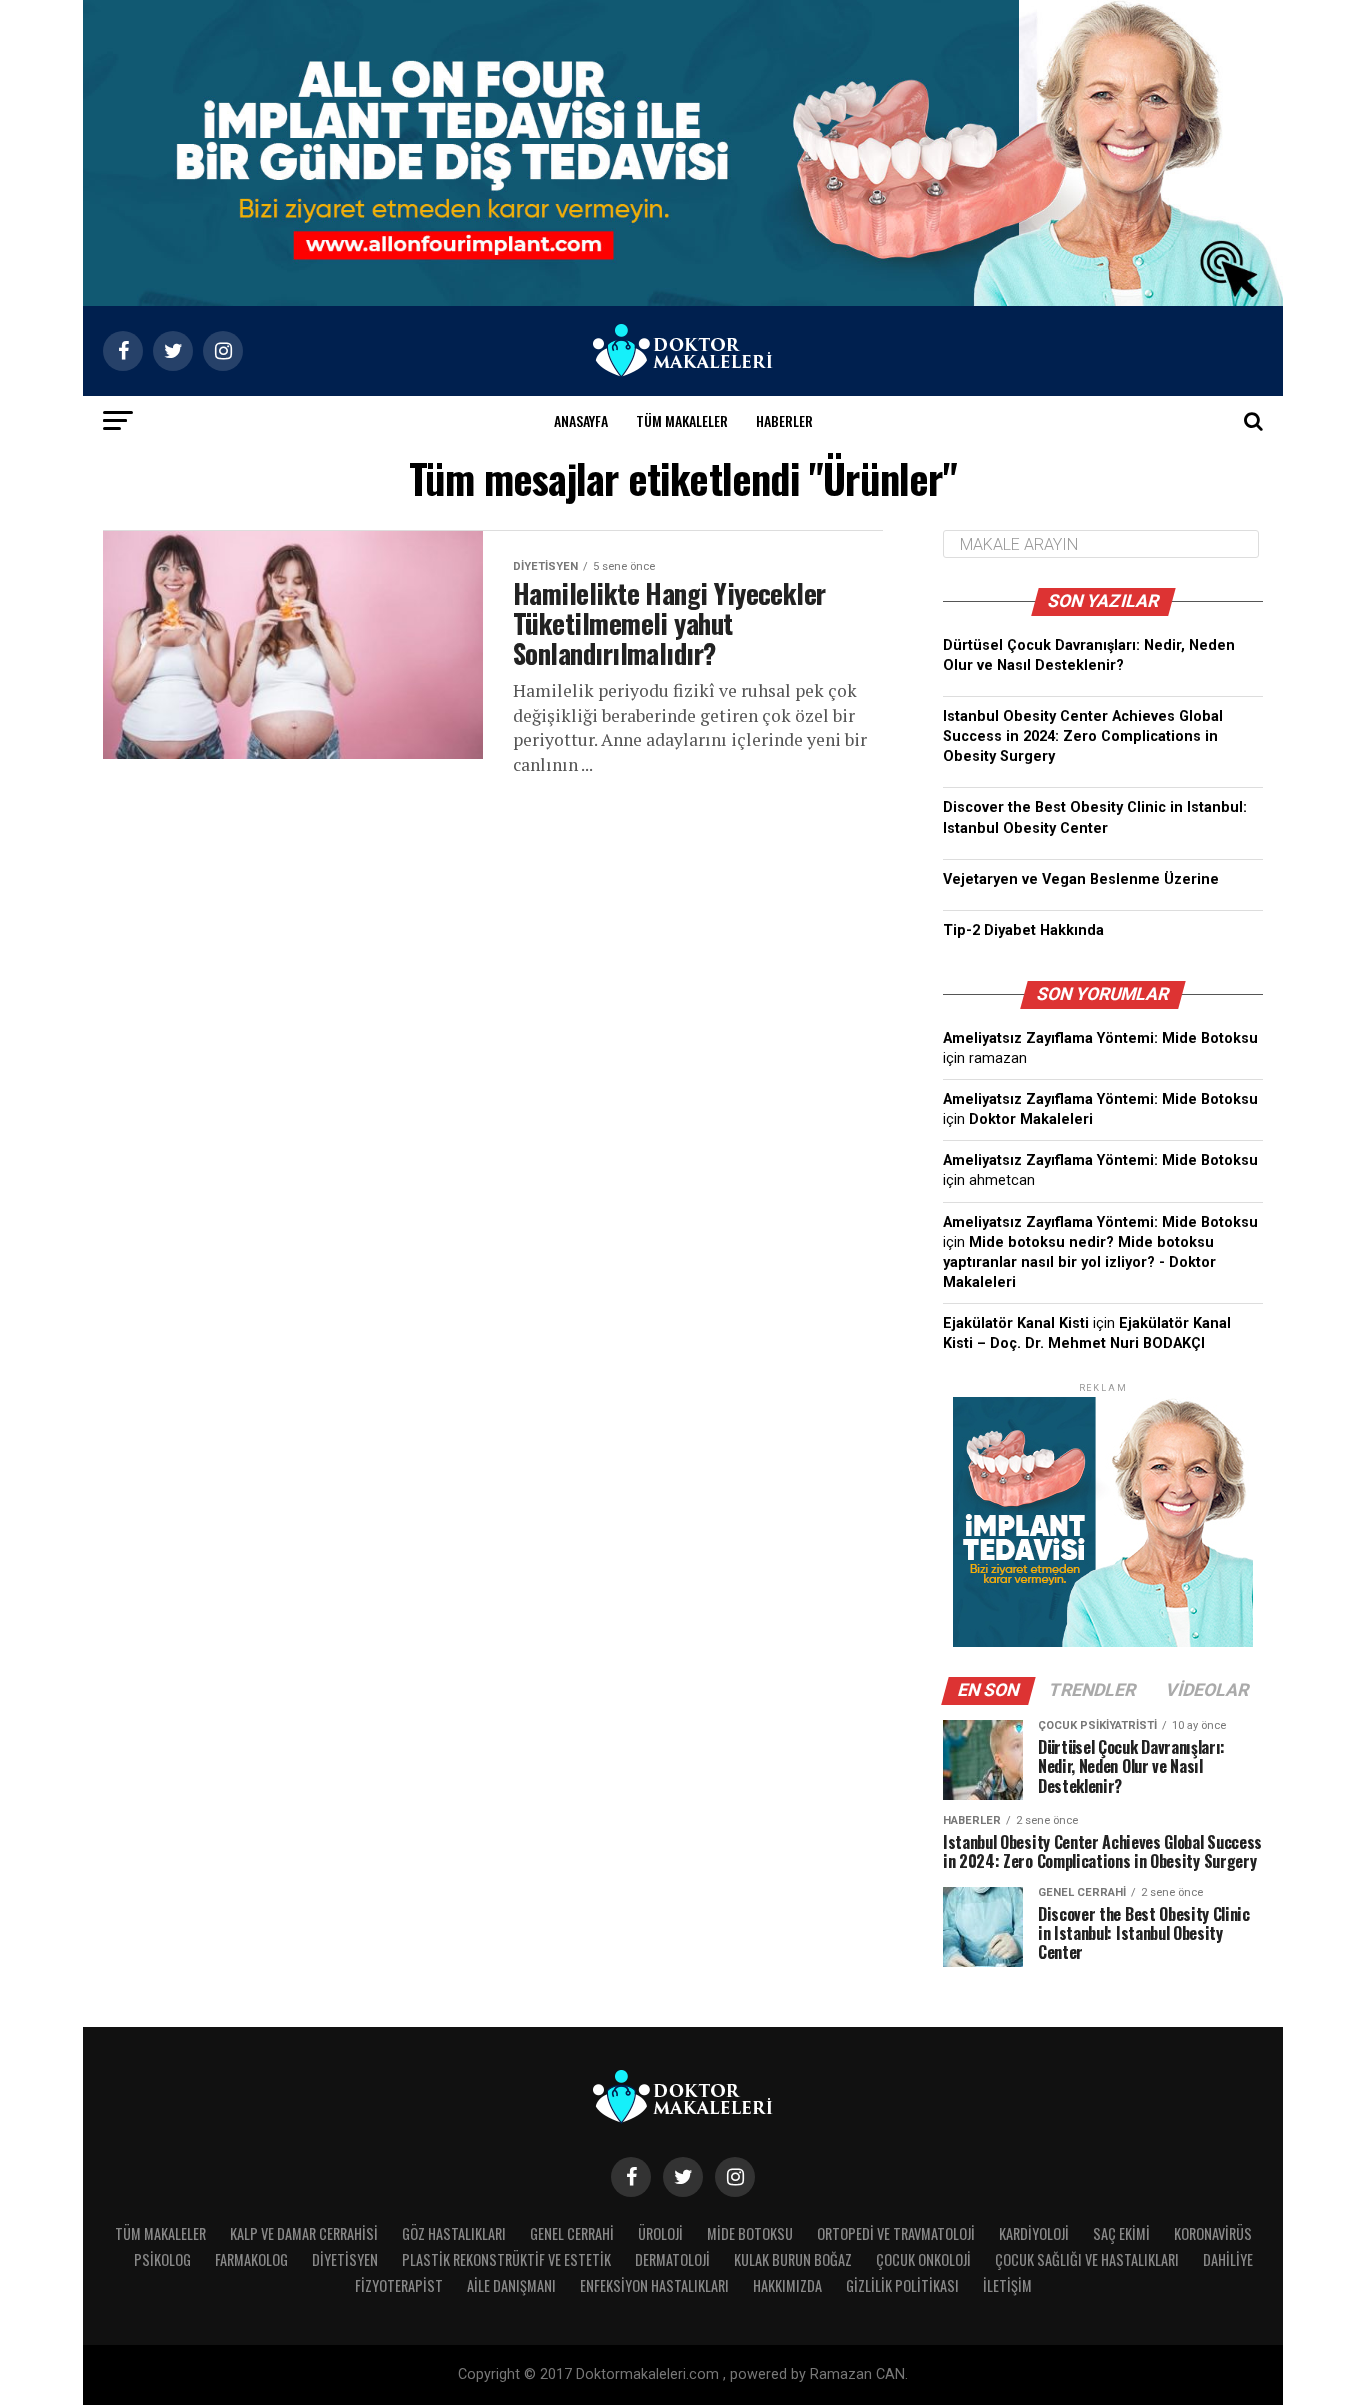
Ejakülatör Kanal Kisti (1016, 1323)
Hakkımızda (787, 2285)
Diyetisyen (345, 2259)
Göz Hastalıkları (454, 2233)
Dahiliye (1228, 2259)
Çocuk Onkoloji (923, 2259)
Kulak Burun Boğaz (793, 2259)
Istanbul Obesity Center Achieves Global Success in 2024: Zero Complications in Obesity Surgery (1083, 736)
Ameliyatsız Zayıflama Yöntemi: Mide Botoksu (1100, 1038)
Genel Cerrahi (572, 2233)
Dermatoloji (672, 2259)
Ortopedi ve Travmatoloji (896, 2233)
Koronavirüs (1213, 2233)
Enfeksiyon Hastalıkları (654, 2285)
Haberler (784, 420)
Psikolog (162, 2259)
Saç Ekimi (1121, 2233)
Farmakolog (251, 2259)
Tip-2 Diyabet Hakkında (1023, 930)
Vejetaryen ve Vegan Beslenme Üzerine (1081, 879)
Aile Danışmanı (511, 2285)
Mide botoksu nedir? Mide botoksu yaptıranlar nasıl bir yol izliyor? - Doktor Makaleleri (1079, 1262)
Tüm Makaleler (682, 420)
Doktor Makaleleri (1031, 1119)
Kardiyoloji (1034, 2233)
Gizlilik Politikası (902, 2285)
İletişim (1007, 2285)
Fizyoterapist (399, 2285)
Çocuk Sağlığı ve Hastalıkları (1087, 2259)
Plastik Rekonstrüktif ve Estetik (506, 2259)
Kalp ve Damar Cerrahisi (304, 2233)
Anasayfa (581, 420)
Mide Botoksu (750, 2233)
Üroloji (660, 2233)
